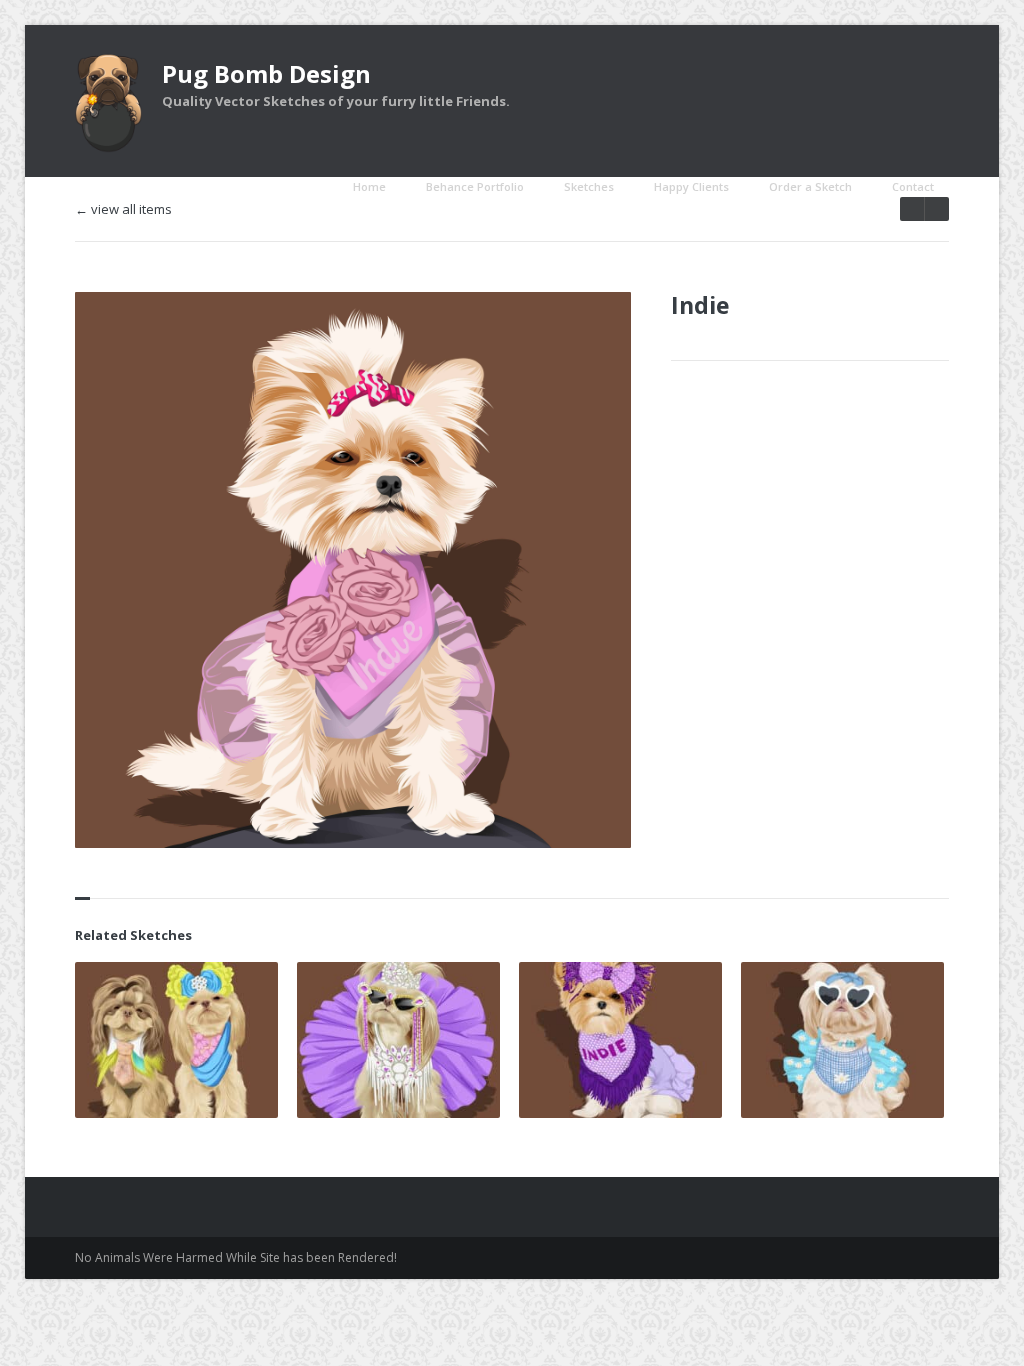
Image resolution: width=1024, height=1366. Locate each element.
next (912, 209)
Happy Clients (691, 186)
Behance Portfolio (475, 186)
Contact (913, 186)
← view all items (123, 209)
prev (936, 209)
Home (369, 186)
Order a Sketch (810, 186)
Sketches (589, 186)
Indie (700, 305)
